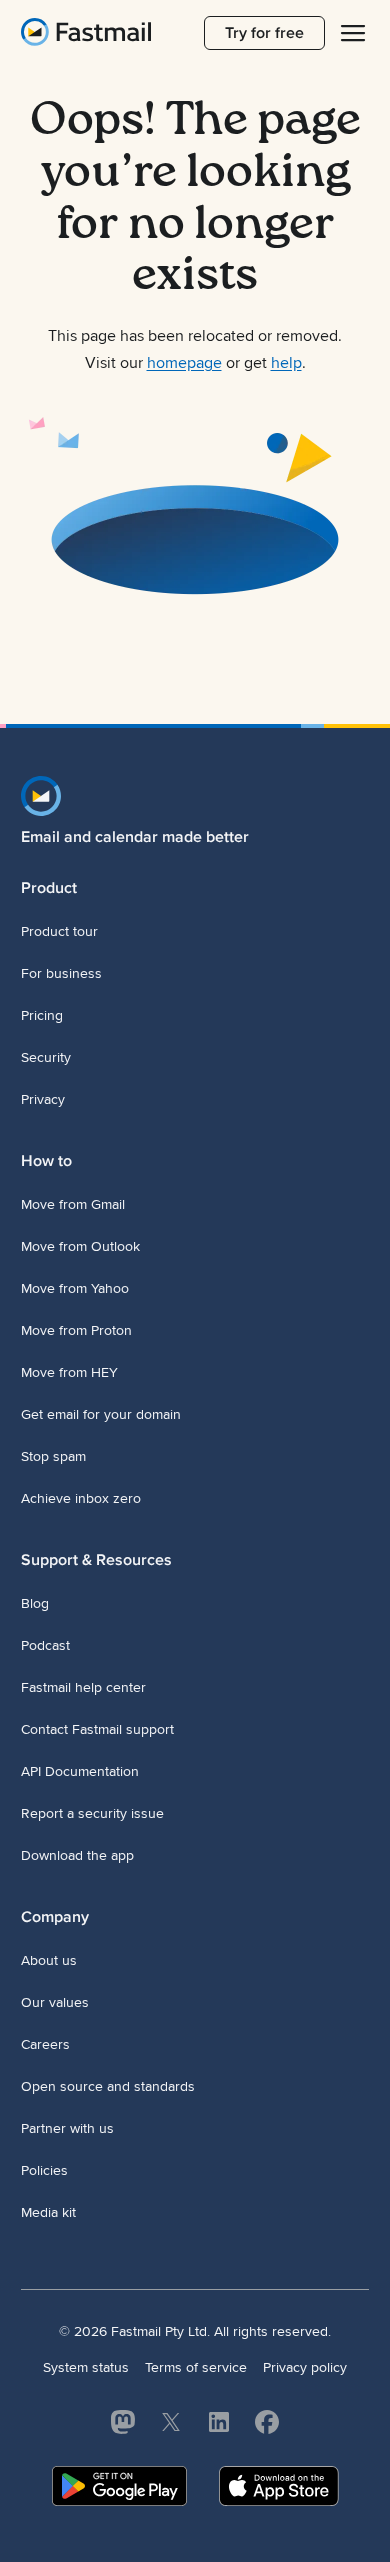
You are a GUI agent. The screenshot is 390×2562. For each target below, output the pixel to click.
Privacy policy (305, 2367)
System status (86, 2367)
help (286, 363)
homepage (184, 363)
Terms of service (196, 2367)
